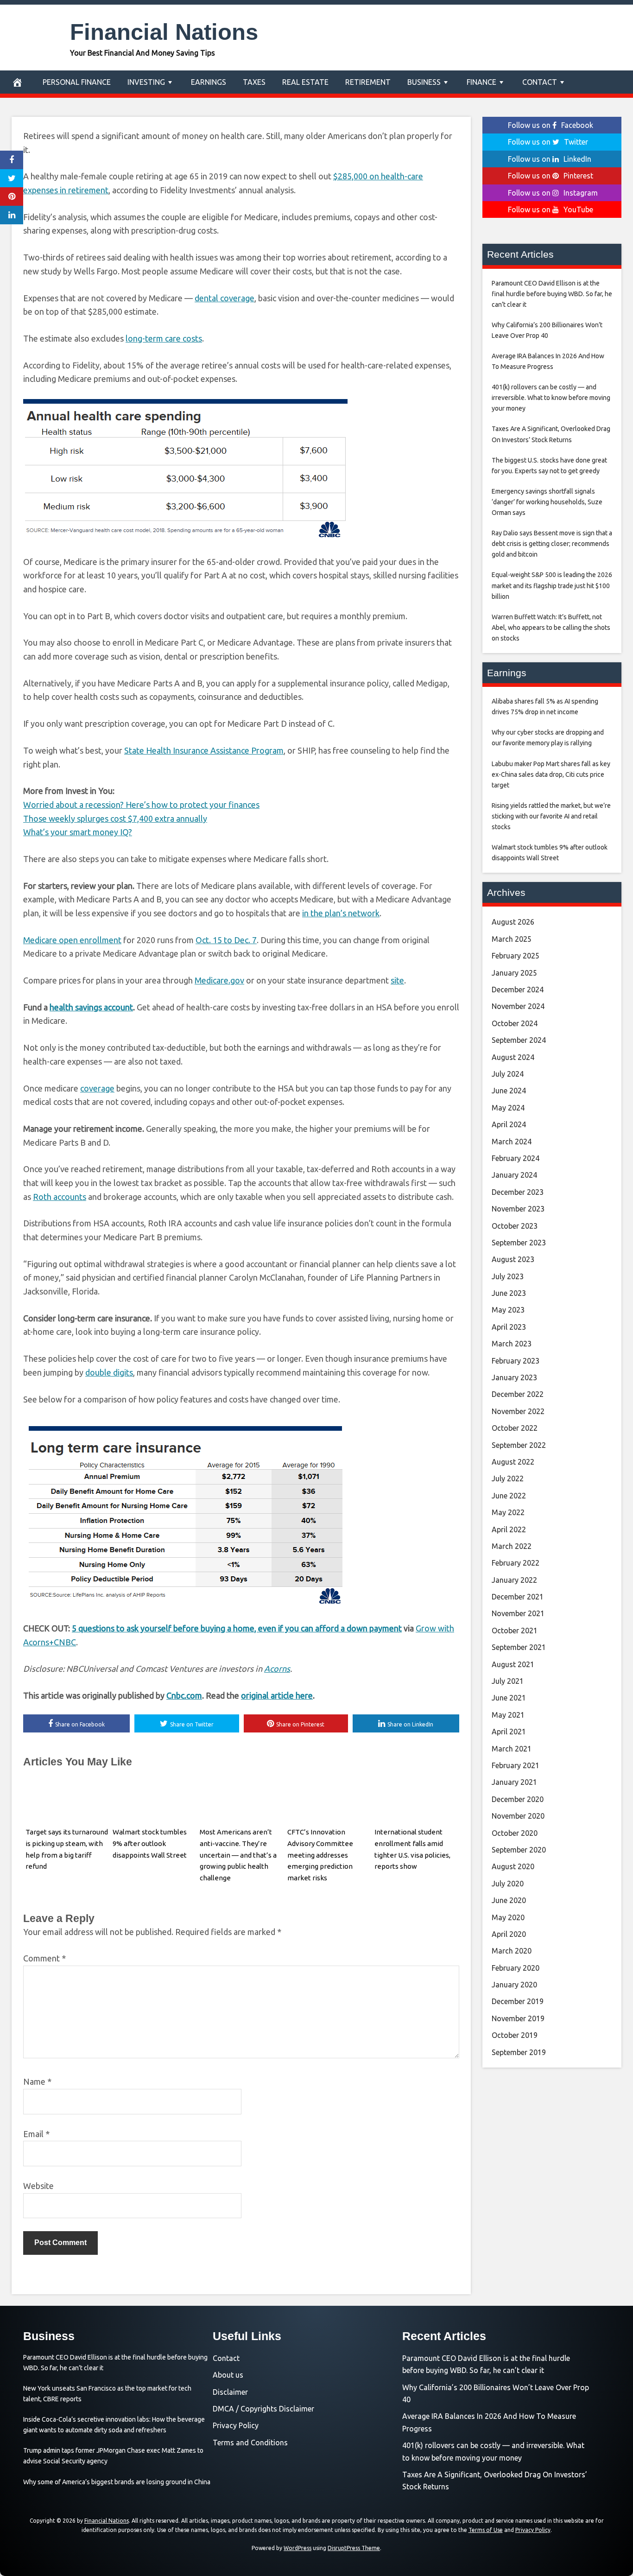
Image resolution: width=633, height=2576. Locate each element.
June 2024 (509, 1091)
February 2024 (516, 1158)
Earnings (209, 82)
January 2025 (514, 973)
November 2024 (518, 1006)
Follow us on (551, 125)
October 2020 (515, 1833)
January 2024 (514, 1175)
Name (37, 2081)
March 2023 (512, 1344)
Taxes (254, 82)
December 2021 (518, 1597)
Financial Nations (164, 32)
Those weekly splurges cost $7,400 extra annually (115, 818)
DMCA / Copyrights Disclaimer (263, 2409)
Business (424, 82)
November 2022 (518, 1411)
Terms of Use (486, 2530)
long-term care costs (164, 338)
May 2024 (508, 1108)
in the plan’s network (341, 913)
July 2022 (508, 1478)
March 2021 (512, 1749)
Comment (44, 1958)
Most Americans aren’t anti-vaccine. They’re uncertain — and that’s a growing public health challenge (238, 1855)
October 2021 (515, 1631)
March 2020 (512, 1951)
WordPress (298, 2548)
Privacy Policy (236, 2425)
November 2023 (518, 1209)
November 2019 (518, 2018)
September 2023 (519, 1243)
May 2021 (508, 1715)
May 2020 (508, 1917)
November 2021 (518, 1613)
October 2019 (515, 2035)
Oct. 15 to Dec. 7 (226, 940)
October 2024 (515, 1023)
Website (38, 2186)
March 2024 (512, 1142)
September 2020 (519, 1850)
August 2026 (513, 922)
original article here (277, 1695)
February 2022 (516, 1563)
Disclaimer (230, 2392)
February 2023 (516, 1361)
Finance (481, 82)
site (397, 980)
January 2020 (514, 1985)
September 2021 (519, 1647)
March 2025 (512, 939)
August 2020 (513, 1866)
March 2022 (512, 1546)
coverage (97, 1088)
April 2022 (509, 1529)
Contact (540, 82)
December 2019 (518, 2001)
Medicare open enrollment (72, 940)
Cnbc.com (184, 1695)
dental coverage (225, 298)
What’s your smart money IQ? (78, 832)
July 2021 (508, 1681)
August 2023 (513, 1259)
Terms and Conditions (250, 2443)
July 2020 (508, 1884)
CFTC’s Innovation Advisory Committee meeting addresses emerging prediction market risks (320, 1855)
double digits (109, 1372)
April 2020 (509, 1934)
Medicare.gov (219, 980)
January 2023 (514, 1377)
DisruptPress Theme (354, 2548)
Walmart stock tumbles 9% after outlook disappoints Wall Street (150, 1843)
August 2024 (513, 1057)
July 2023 (508, 1276)
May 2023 (508, 1310)
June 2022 (509, 1496)
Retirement (368, 82)
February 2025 (516, 956)
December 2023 (518, 1192)
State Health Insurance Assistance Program (204, 750)
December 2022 (518, 1394)
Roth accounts (60, 1197)
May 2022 (508, 1512)
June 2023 (509, 1293)
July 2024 (508, 1074)
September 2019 (519, 2052)
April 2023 (509, 1327)
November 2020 (518, 1816)
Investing (146, 82)
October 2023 (515, 1226)
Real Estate (305, 82)
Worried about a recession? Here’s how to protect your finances (141, 805)
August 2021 (513, 1664)
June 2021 (509, 1698)
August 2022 (513, 1462)
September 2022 (519, 1445)
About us (228, 2375)
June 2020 (509, 1900)
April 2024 (509, 1124)
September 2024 (519, 1040)
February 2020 (516, 1968)
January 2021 (514, 1782)
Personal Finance (77, 82)
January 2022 (514, 1580)
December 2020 (518, 1799)
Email (36, 2134)
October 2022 (515, 1428)
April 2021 (509, 1732)
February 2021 (516, 1765)
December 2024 (518, 990)
